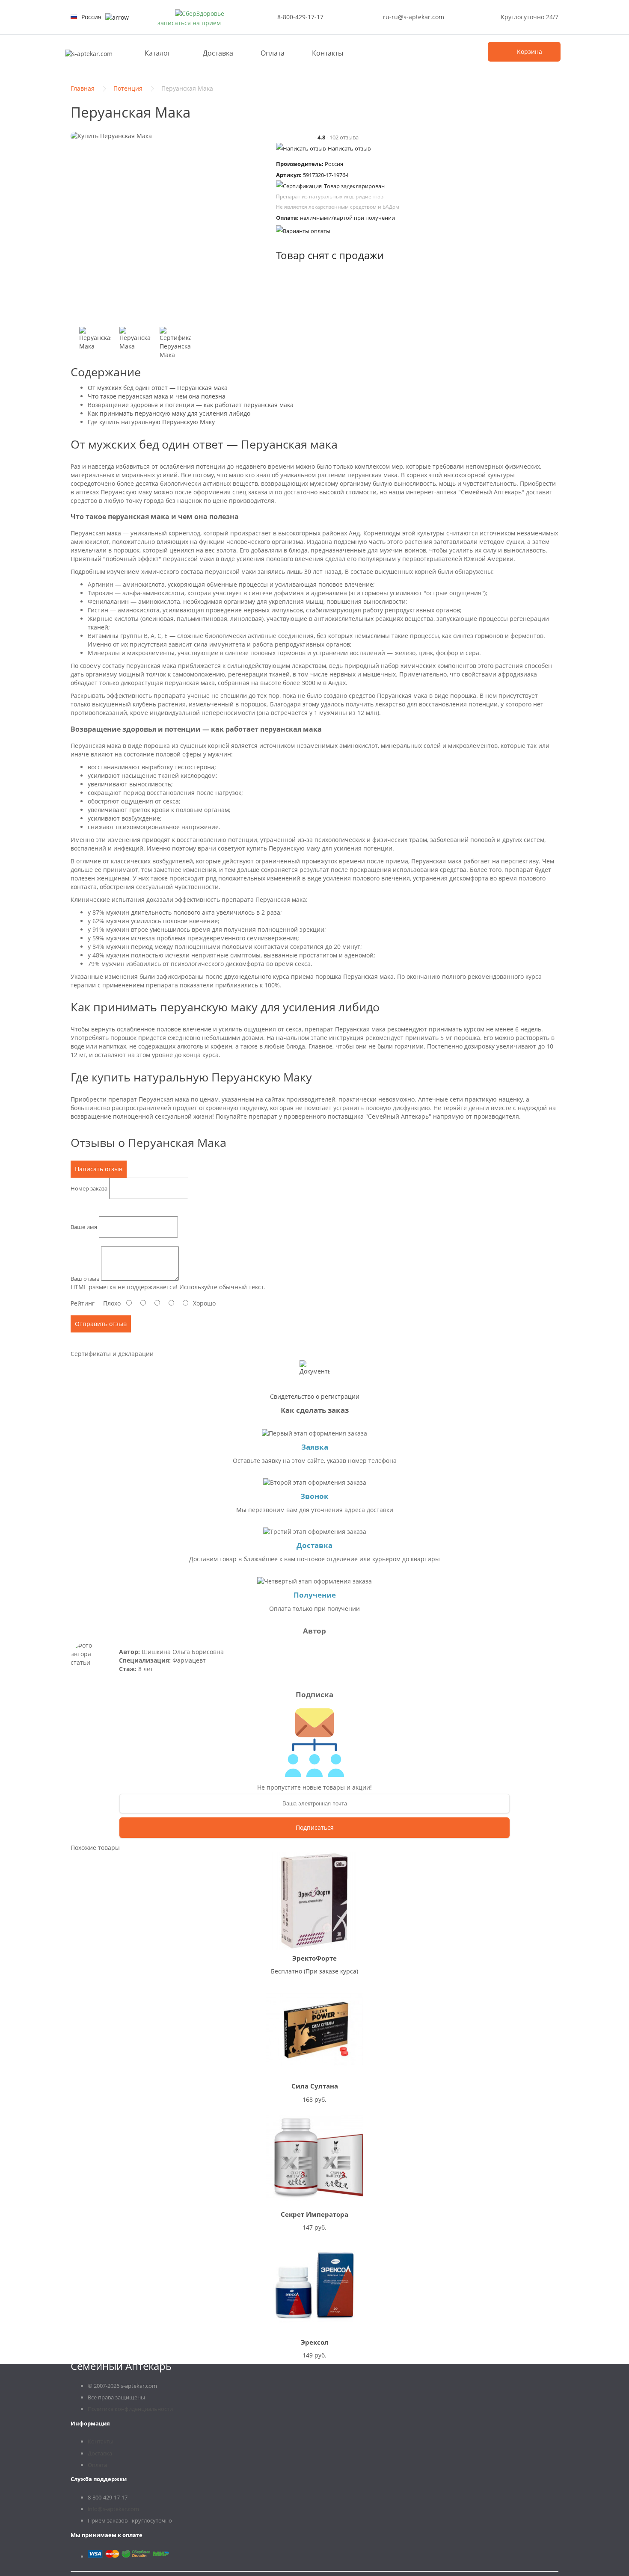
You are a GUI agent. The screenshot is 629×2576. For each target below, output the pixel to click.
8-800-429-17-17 (300, 17)
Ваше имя (84, 1227)
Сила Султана (315, 2086)
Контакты (328, 53)
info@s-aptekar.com (113, 2509)
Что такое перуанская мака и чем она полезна (157, 396)
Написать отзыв (349, 148)
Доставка (218, 53)
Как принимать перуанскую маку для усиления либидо (169, 413)
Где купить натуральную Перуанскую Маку (151, 422)
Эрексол (315, 2342)
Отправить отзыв (101, 1324)
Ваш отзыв (85, 1279)
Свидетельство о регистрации (315, 1396)
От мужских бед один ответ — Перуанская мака (158, 388)
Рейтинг (83, 1303)
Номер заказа (89, 1188)
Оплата (273, 53)
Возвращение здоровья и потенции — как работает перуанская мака (191, 405)
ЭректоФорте (314, 1958)
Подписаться (315, 1827)
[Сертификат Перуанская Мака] (175, 343)
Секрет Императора (314, 2214)
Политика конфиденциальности (130, 2409)
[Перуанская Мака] (95, 343)
